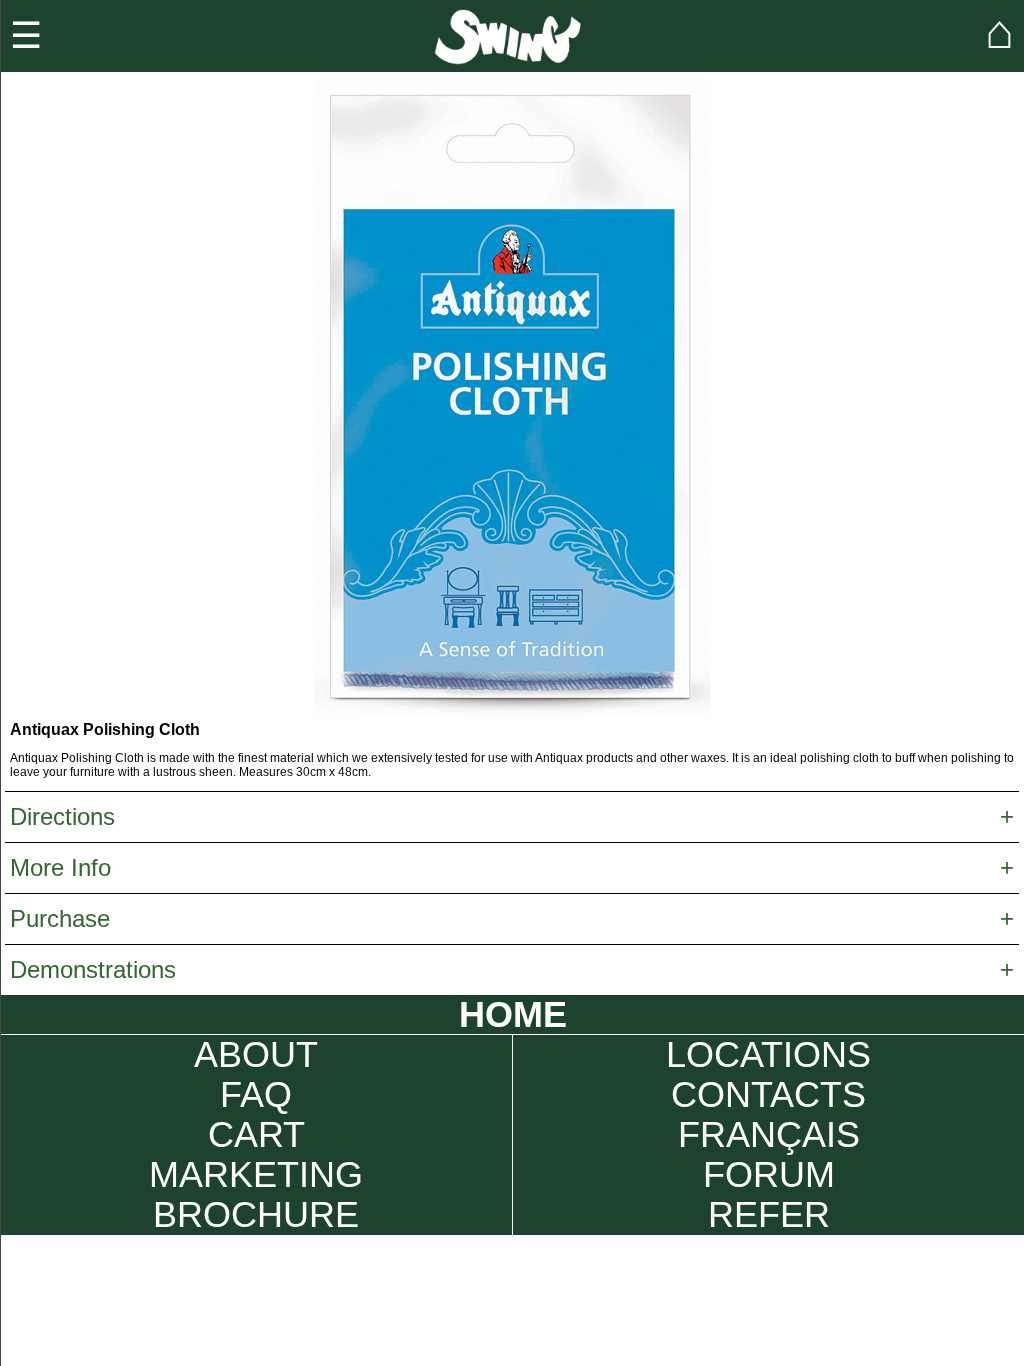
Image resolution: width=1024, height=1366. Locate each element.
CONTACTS (768, 1095)
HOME (513, 1014)
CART (256, 1135)
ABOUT (256, 1055)
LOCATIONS (768, 1055)
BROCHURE (256, 1215)
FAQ (256, 1095)
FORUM (769, 1175)
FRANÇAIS (769, 1135)
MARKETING (256, 1175)
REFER (769, 1215)
